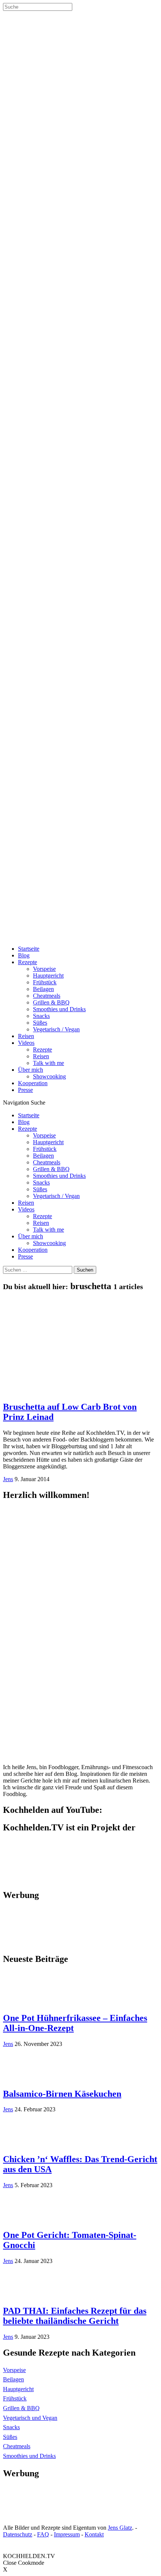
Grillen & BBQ (51, 1002)
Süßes (40, 1023)
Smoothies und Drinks (59, 1009)
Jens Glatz (120, 2528)
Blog (24, 955)
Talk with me (48, 1063)
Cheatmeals (47, 996)
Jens (8, 1479)
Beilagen (43, 989)
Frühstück (45, 982)
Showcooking (49, 1076)
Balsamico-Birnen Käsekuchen (62, 2094)
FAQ (43, 2534)
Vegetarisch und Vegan (30, 2418)
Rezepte (28, 962)
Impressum (67, 2534)
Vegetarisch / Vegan (56, 1029)
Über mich (31, 1070)
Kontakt (94, 2534)
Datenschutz (18, 2534)
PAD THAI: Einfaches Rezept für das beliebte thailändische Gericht (75, 2316)
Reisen (26, 1036)
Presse (25, 1090)
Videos (26, 1043)
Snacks (41, 1016)
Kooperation (33, 1083)
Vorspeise (44, 969)
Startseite (29, 949)
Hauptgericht (48, 976)
